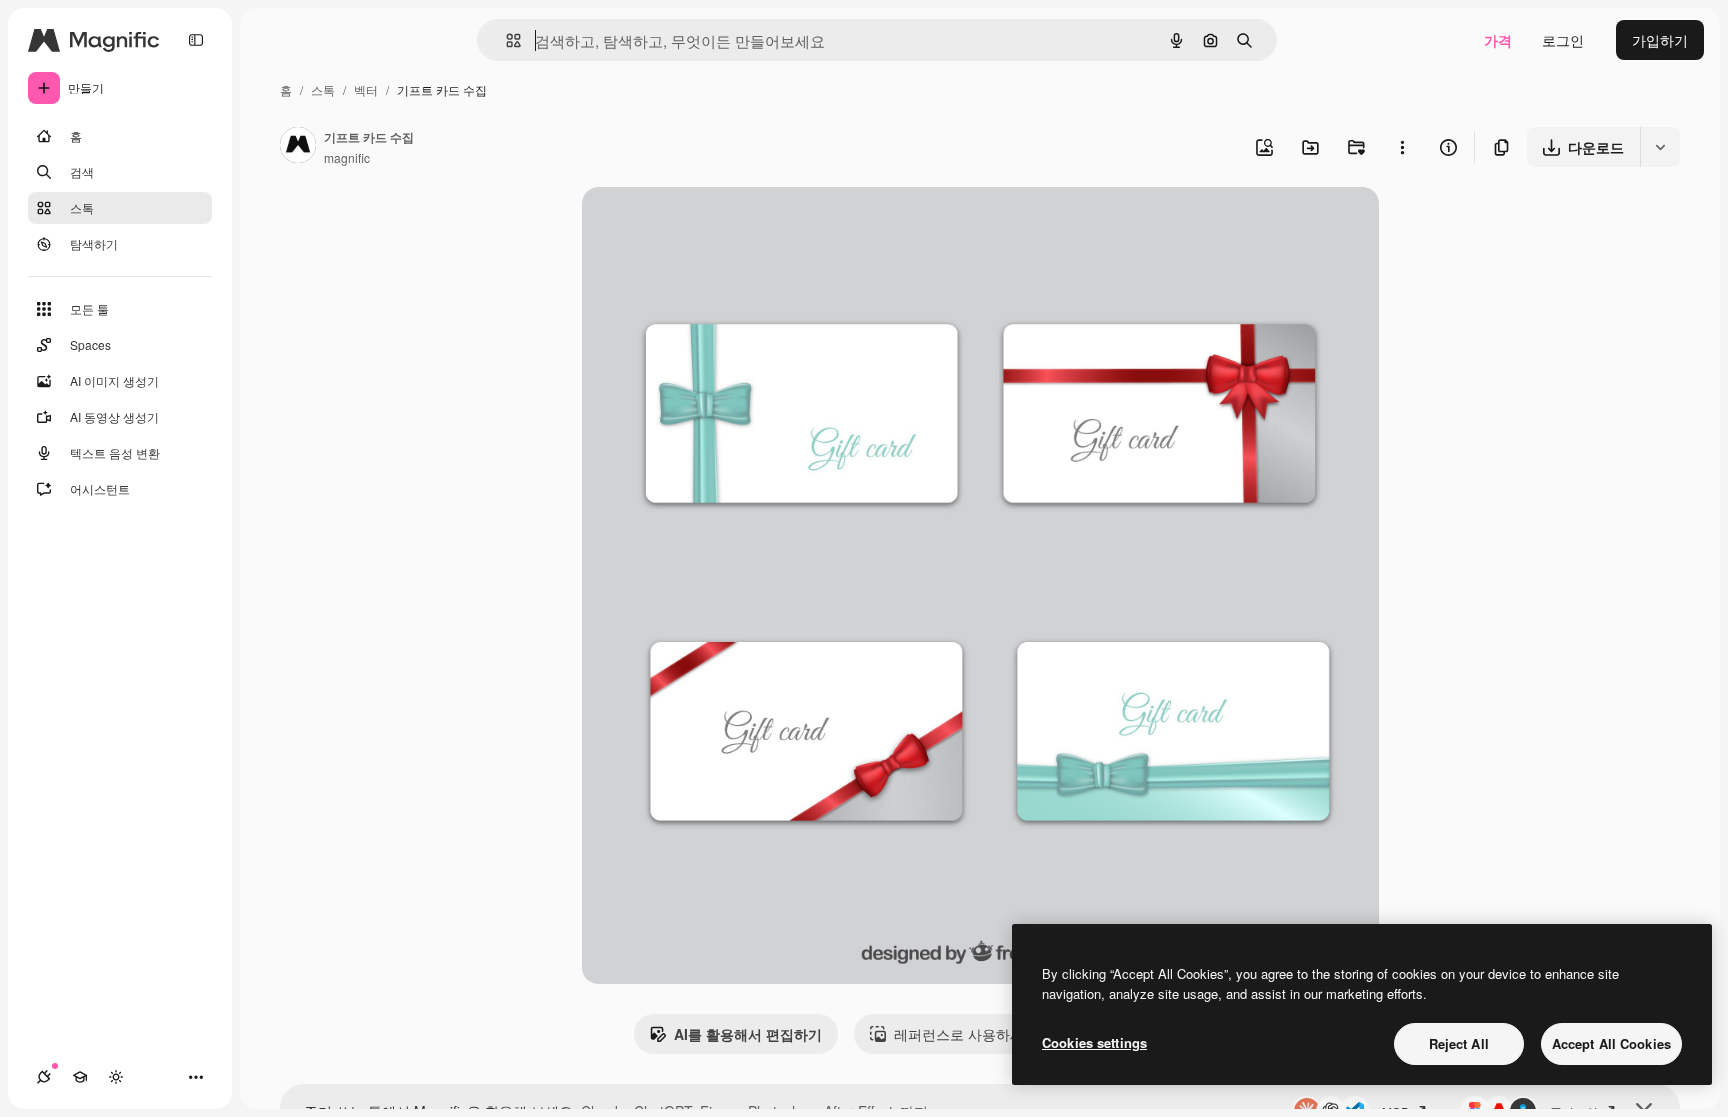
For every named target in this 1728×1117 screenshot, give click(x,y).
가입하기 (1660, 40)
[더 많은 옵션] (1402, 147)
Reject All (1459, 1043)
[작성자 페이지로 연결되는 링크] (298, 147)
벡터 (366, 89)
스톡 (323, 89)
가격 (1498, 40)
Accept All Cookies (1611, 1043)
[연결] (44, 1077)
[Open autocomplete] (505, 40)
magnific (347, 157)
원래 (697, 225)
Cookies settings (1094, 1042)
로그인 (1563, 40)
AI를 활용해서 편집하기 (748, 1034)
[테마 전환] (116, 1077)
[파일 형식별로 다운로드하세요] (1660, 147)
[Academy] (80, 1077)
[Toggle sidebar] (196, 40)
